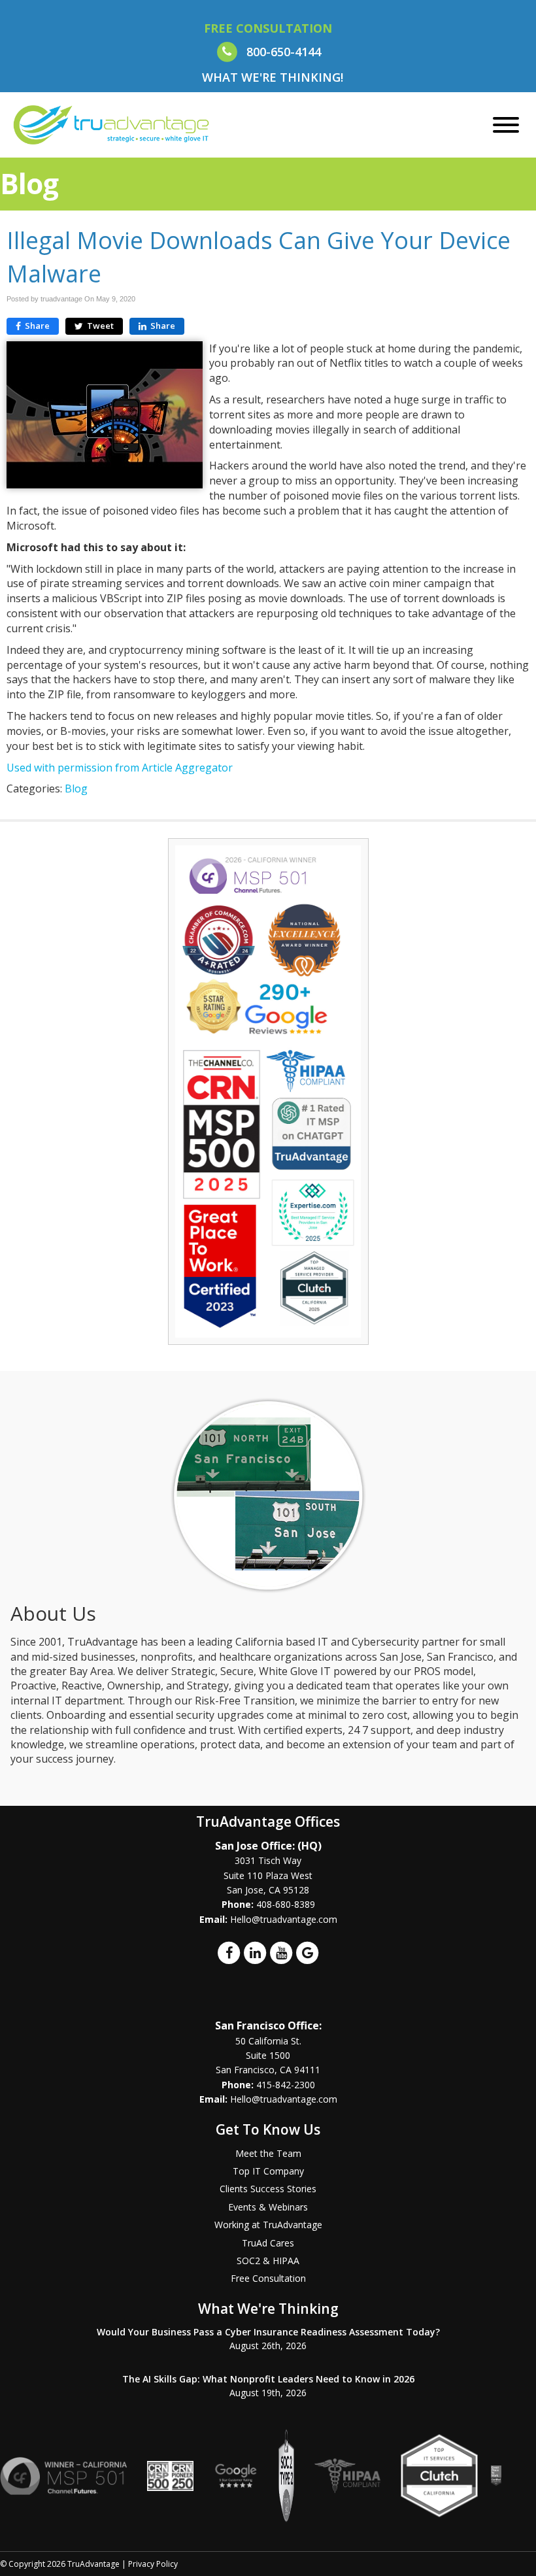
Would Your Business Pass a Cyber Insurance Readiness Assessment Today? (268, 2332)
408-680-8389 (286, 1904)
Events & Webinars (268, 2207)
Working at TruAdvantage (268, 2225)
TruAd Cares (268, 2243)
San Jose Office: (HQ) (268, 1846)
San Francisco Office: (268, 2025)
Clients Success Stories (268, 2189)
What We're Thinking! (273, 77)
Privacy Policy (153, 2564)
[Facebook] (229, 1952)
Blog (76, 788)
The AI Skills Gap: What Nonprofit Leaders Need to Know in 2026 (268, 2379)
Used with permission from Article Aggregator (120, 768)
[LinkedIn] (255, 1952)
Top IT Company (268, 2171)
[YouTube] (281, 1952)
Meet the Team (268, 2153)
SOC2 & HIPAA (268, 2261)
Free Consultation (268, 2278)
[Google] (307, 1952)
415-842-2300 (286, 2085)
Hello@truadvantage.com (284, 1919)
